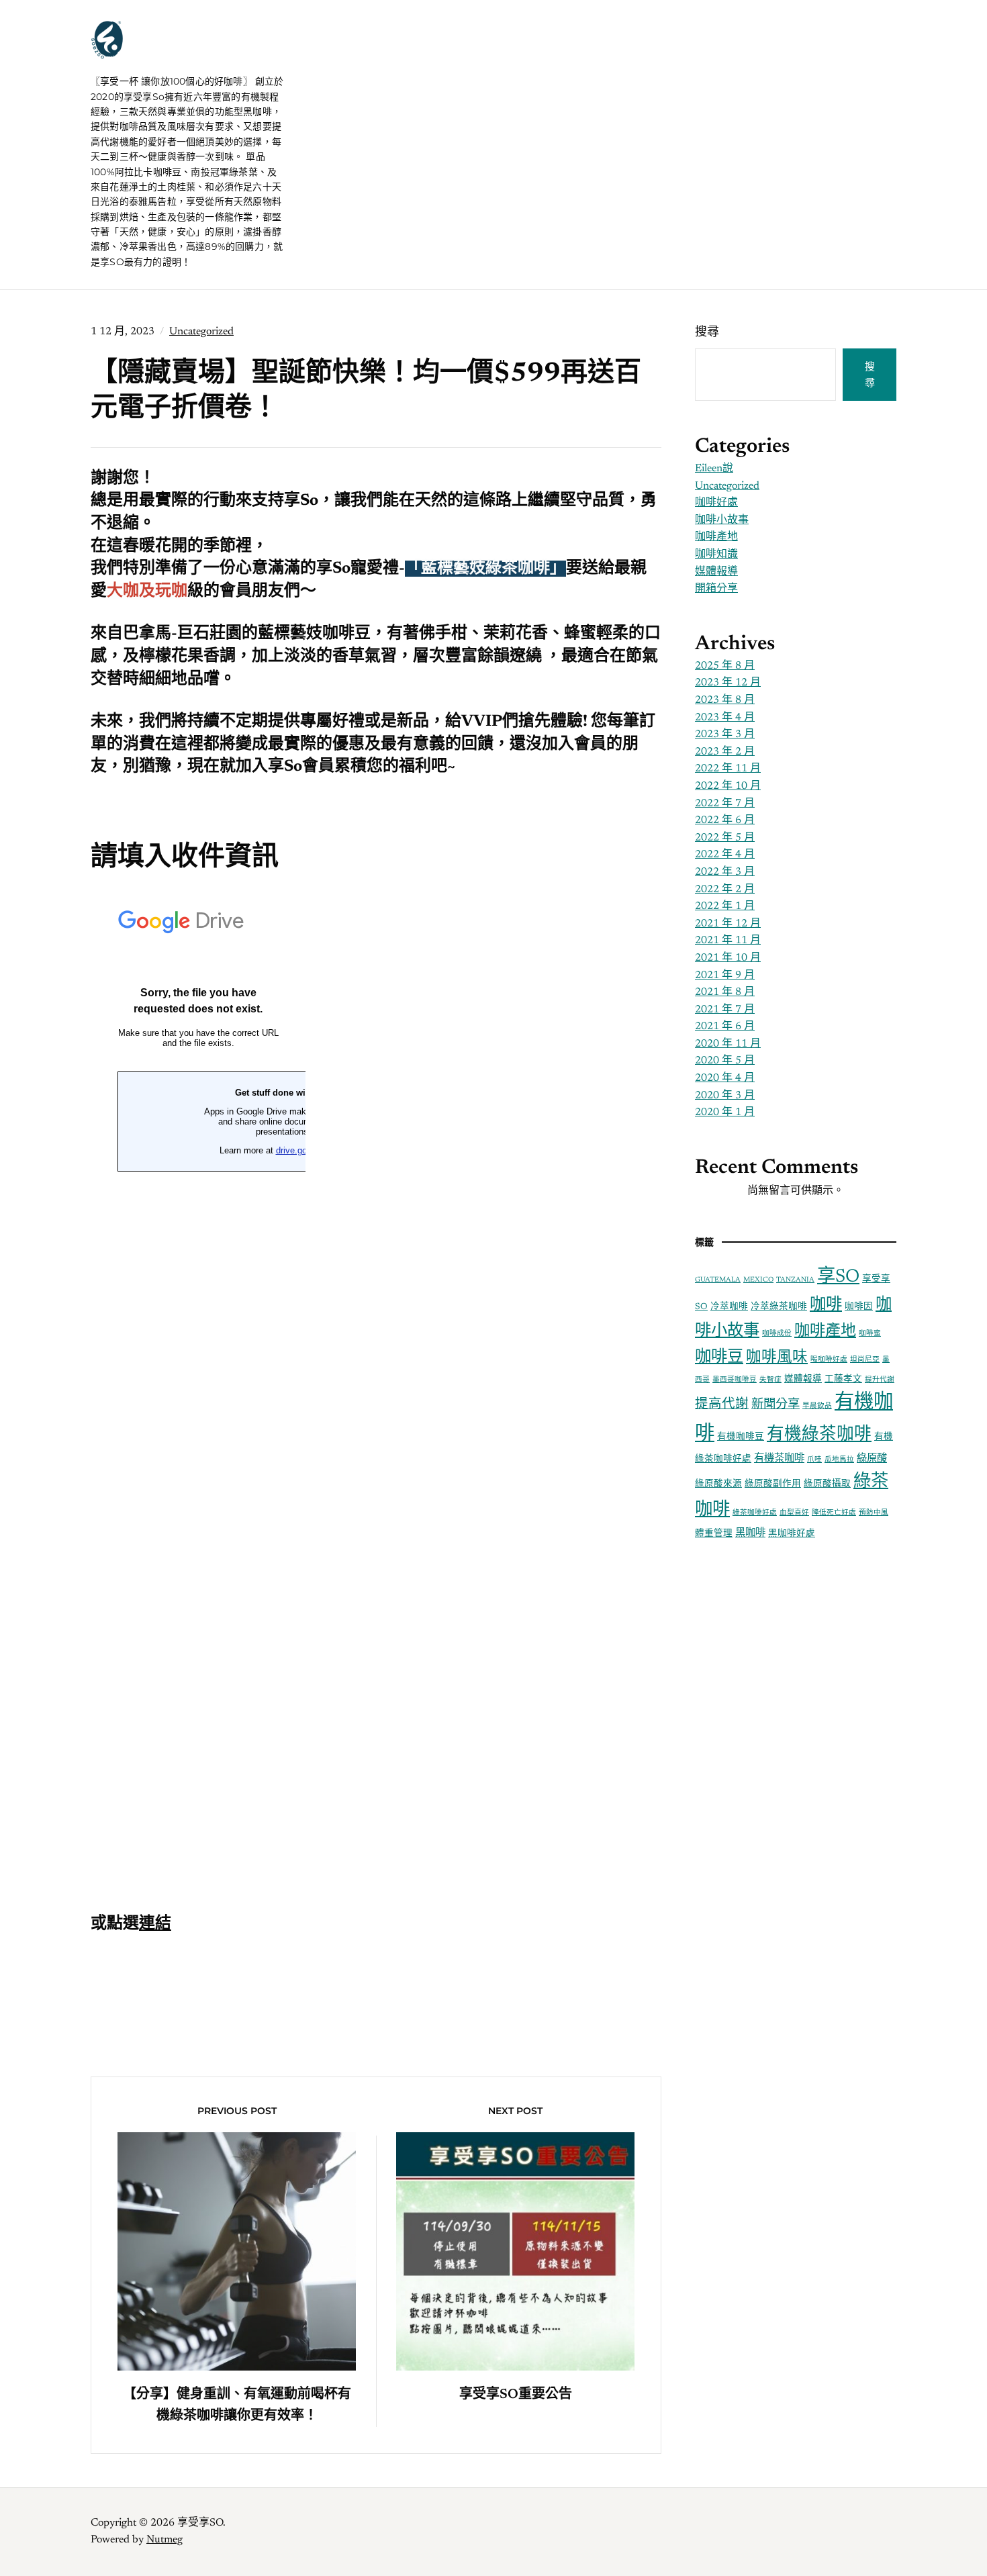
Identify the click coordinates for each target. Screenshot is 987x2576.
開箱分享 (716, 589)
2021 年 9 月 (725, 975)
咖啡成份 (777, 1334)
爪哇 (814, 1460)
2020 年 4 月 (725, 1078)
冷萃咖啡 (729, 1307)
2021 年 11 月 (728, 941)
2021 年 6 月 (725, 1027)
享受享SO (171, 54)
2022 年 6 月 (725, 820)
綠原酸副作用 (773, 1484)
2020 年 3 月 (725, 1096)
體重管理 (714, 1534)
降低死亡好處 (834, 1513)
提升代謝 (880, 1380)
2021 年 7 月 (725, 1010)
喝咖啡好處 (829, 1360)
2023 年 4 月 (725, 718)
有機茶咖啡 (779, 1459)
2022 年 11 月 (728, 769)
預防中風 (874, 1513)
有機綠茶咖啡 (819, 1435)
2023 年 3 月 (725, 734)
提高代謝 (722, 1405)
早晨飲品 (817, 1406)
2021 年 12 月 (728, 924)
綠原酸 (872, 1459)
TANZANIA (795, 1280)
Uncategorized (201, 332)
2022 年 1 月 (725, 906)
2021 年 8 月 (725, 992)
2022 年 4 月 (725, 855)
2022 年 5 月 (725, 838)
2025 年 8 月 (725, 666)
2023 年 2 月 (725, 752)
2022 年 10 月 (728, 786)
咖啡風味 (777, 1358)
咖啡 (826, 1305)
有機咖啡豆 (741, 1437)
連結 (155, 1924)
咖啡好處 (716, 503)
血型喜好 (794, 1513)
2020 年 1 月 (725, 1112)
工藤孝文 (843, 1380)
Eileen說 (714, 469)
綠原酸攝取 (827, 1484)
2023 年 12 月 (728, 683)
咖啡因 (859, 1307)
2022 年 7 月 (725, 804)
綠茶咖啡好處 (755, 1513)
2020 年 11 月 (728, 1044)
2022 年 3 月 (725, 872)
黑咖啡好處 (792, 1534)
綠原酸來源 (718, 1484)
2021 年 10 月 (728, 958)
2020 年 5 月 (725, 1061)
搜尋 (707, 333)
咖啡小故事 (722, 520)
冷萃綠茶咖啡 (779, 1307)
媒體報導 (716, 572)
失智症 (770, 1380)
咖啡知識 (716, 555)
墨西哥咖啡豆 (735, 1380)
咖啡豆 (719, 1357)
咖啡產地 (716, 537)
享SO (838, 1277)
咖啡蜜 (870, 1334)
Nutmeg (164, 2540)
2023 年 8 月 (725, 700)
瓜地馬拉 (839, 1460)
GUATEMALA (718, 1280)
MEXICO (758, 1280)
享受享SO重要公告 (516, 2395)
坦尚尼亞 (865, 1360)
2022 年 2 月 (725, 890)
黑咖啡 (750, 1534)
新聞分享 (775, 1405)
